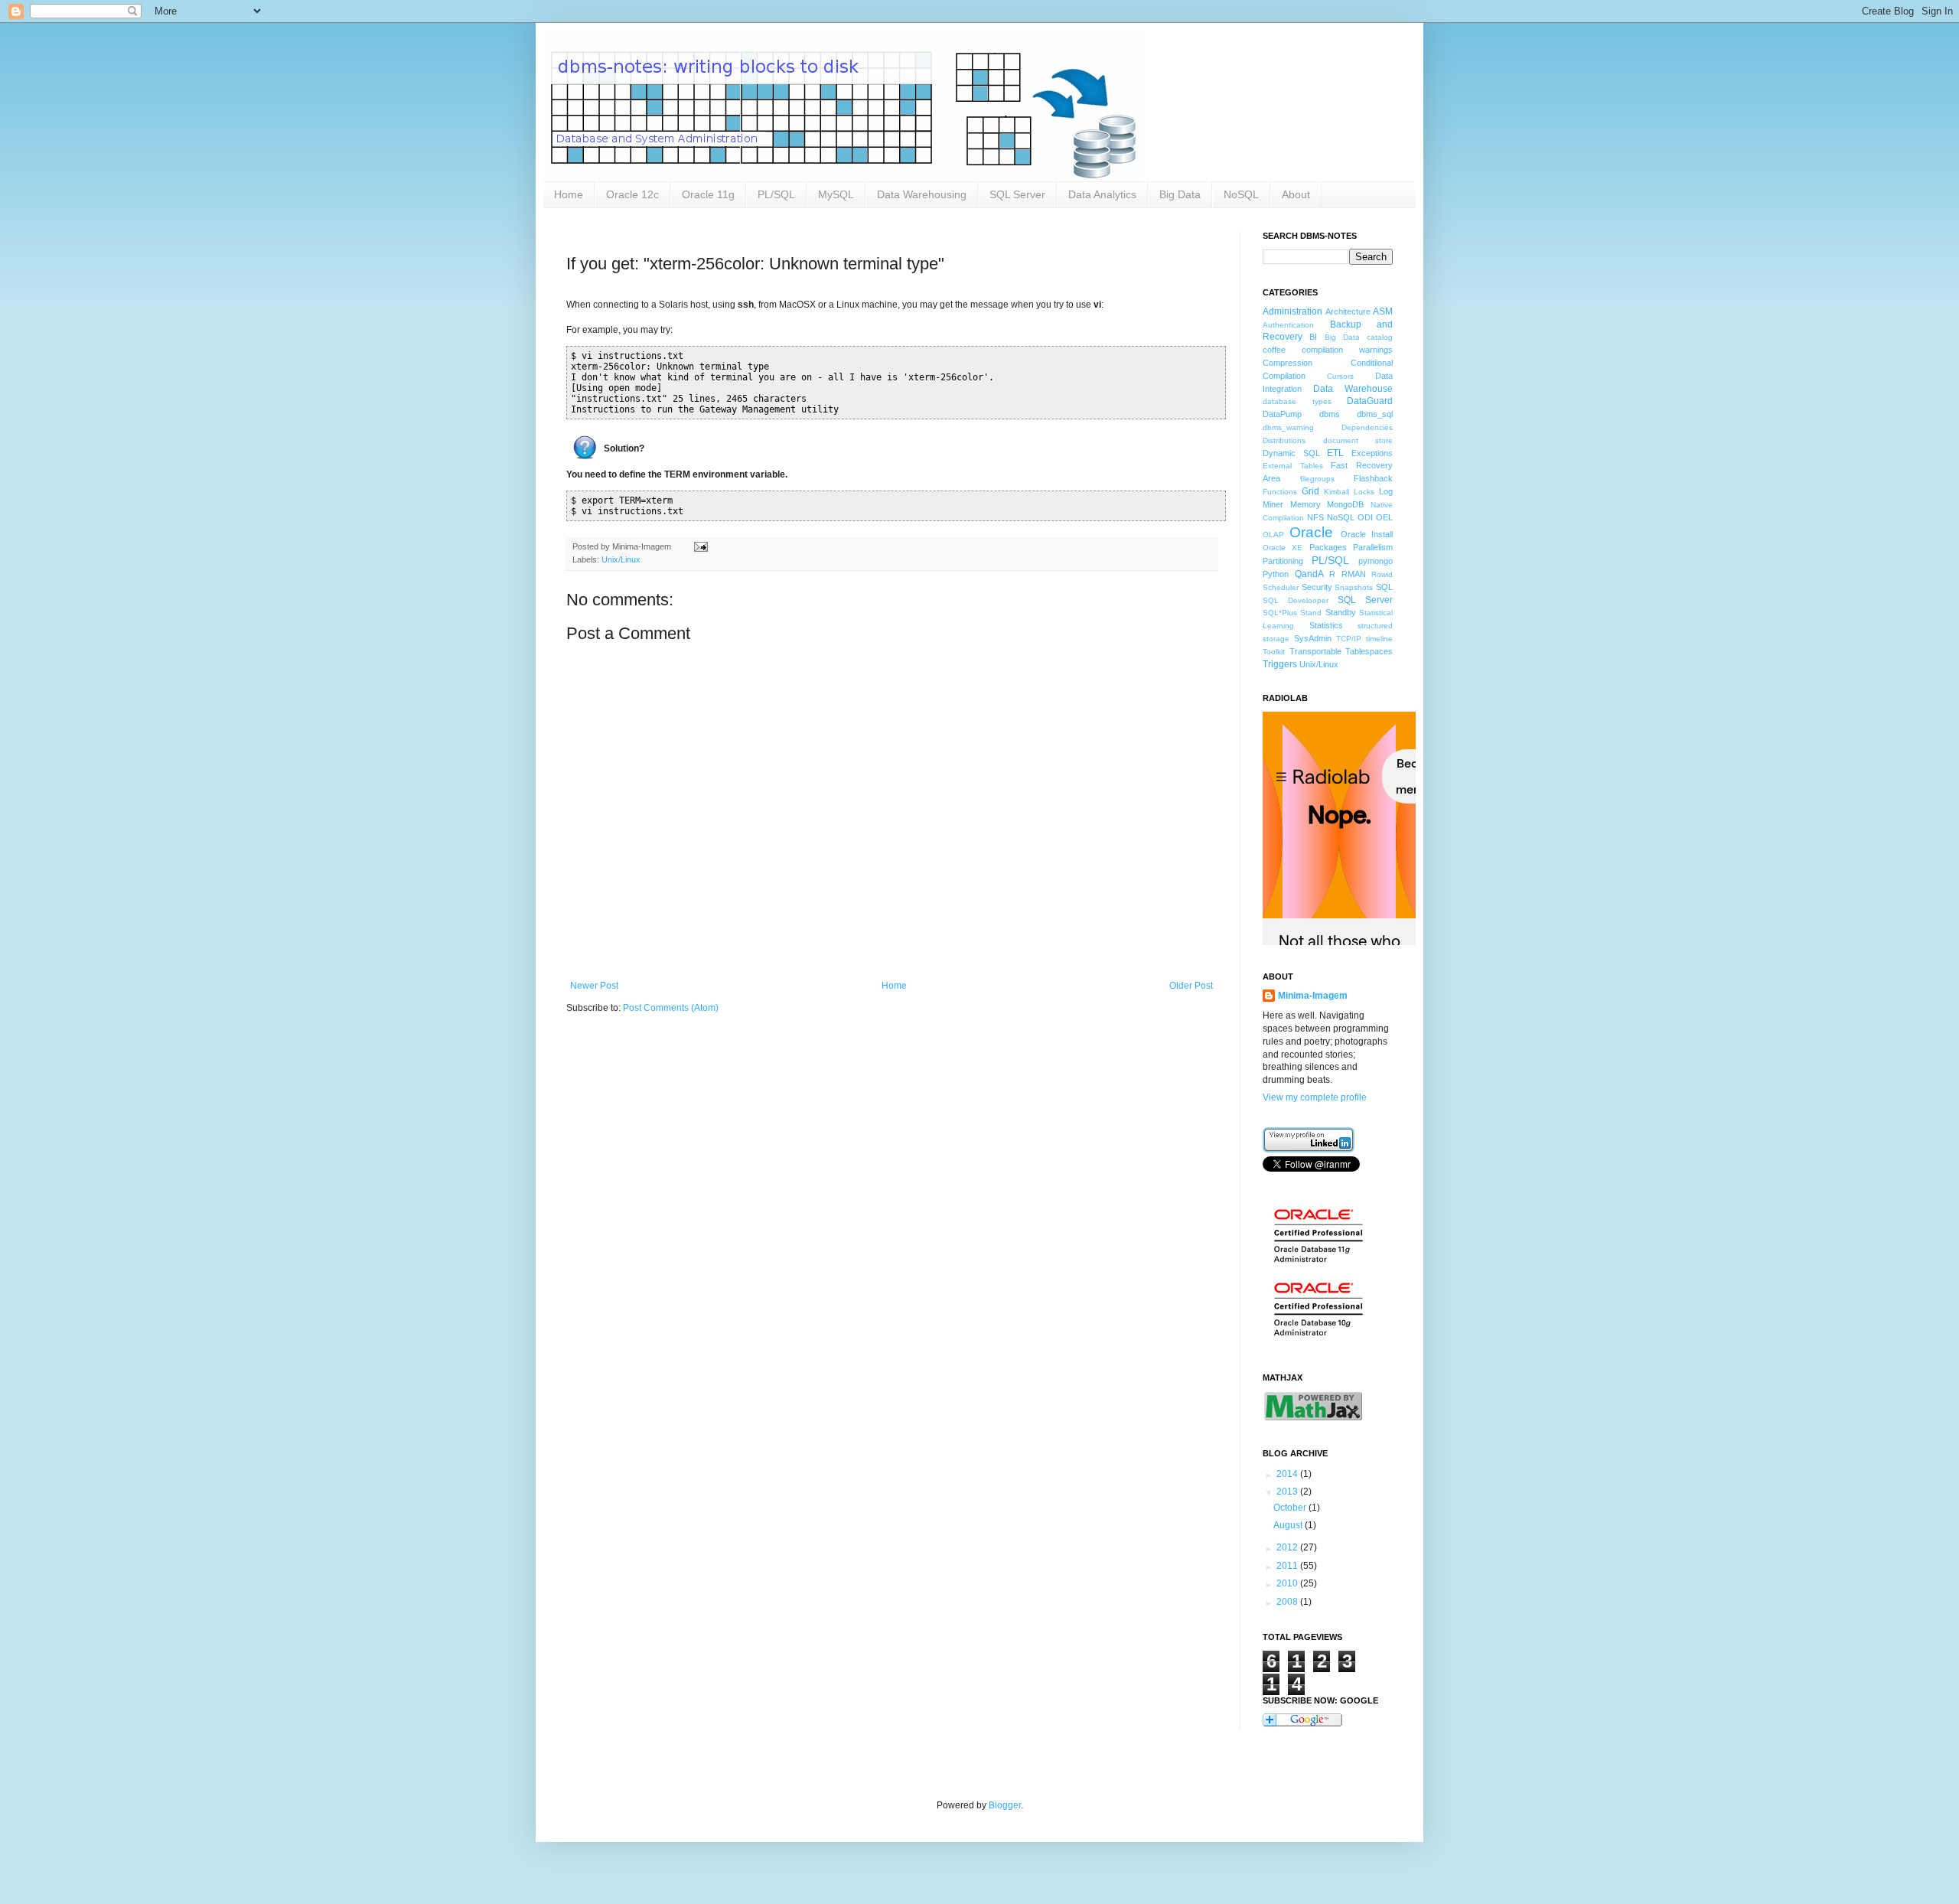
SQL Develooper (1296, 600)
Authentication (1288, 325)
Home (569, 194)
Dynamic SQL (1291, 453)
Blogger (1005, 1805)
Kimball (1336, 492)
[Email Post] (699, 546)
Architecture (1348, 311)
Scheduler (1281, 587)
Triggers (1280, 664)
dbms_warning (1288, 427)
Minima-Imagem (1313, 996)
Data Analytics (1102, 194)
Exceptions (1372, 453)
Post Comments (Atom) (671, 1008)
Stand (1311, 613)
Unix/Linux (621, 559)
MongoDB (1345, 504)
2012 (1288, 1547)
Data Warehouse (1353, 389)
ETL (1335, 453)
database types (1297, 401)
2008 (1288, 1602)
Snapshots (1354, 587)
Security (1317, 587)
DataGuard (1370, 401)
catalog (1380, 337)
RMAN (1354, 574)
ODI (1365, 517)
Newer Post (594, 986)
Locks (1364, 492)
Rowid (1382, 574)
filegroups (1317, 479)
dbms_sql (1375, 414)
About (1296, 194)
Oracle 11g (708, 194)
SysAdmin (1313, 638)
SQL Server (1017, 194)
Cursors (1340, 376)
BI (1313, 337)
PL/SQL (776, 194)
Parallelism (1373, 547)
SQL (1384, 587)
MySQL (836, 194)
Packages (1328, 547)
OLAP (1273, 535)
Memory (1305, 504)
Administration (1292, 311)
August (1289, 1525)
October (1291, 1508)
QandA (1309, 574)
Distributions (1284, 440)
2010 (1288, 1583)
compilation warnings (1347, 350)
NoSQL (1241, 194)
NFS (1315, 517)
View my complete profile (1315, 1097)
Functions (1280, 492)
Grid (1310, 491)
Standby (1341, 612)
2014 (1288, 1474)
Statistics (1326, 625)
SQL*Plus (1280, 613)
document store (1358, 440)
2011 (1288, 1566)
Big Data (1180, 194)
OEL (1384, 517)
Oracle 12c (632, 194)
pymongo (1376, 561)
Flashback (1373, 478)
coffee (1274, 350)
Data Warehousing (922, 194)
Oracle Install (1367, 534)
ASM (1383, 311)
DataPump (1282, 414)
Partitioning (1283, 561)
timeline (1379, 639)
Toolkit (1274, 652)
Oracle (1311, 532)
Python (1276, 574)
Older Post (1191, 986)
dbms (1330, 414)
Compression (1288, 363)
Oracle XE (1283, 548)
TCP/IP (1349, 639)
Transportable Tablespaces (1341, 651)
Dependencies (1367, 427)
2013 (1288, 1492)
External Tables (1293, 466)
